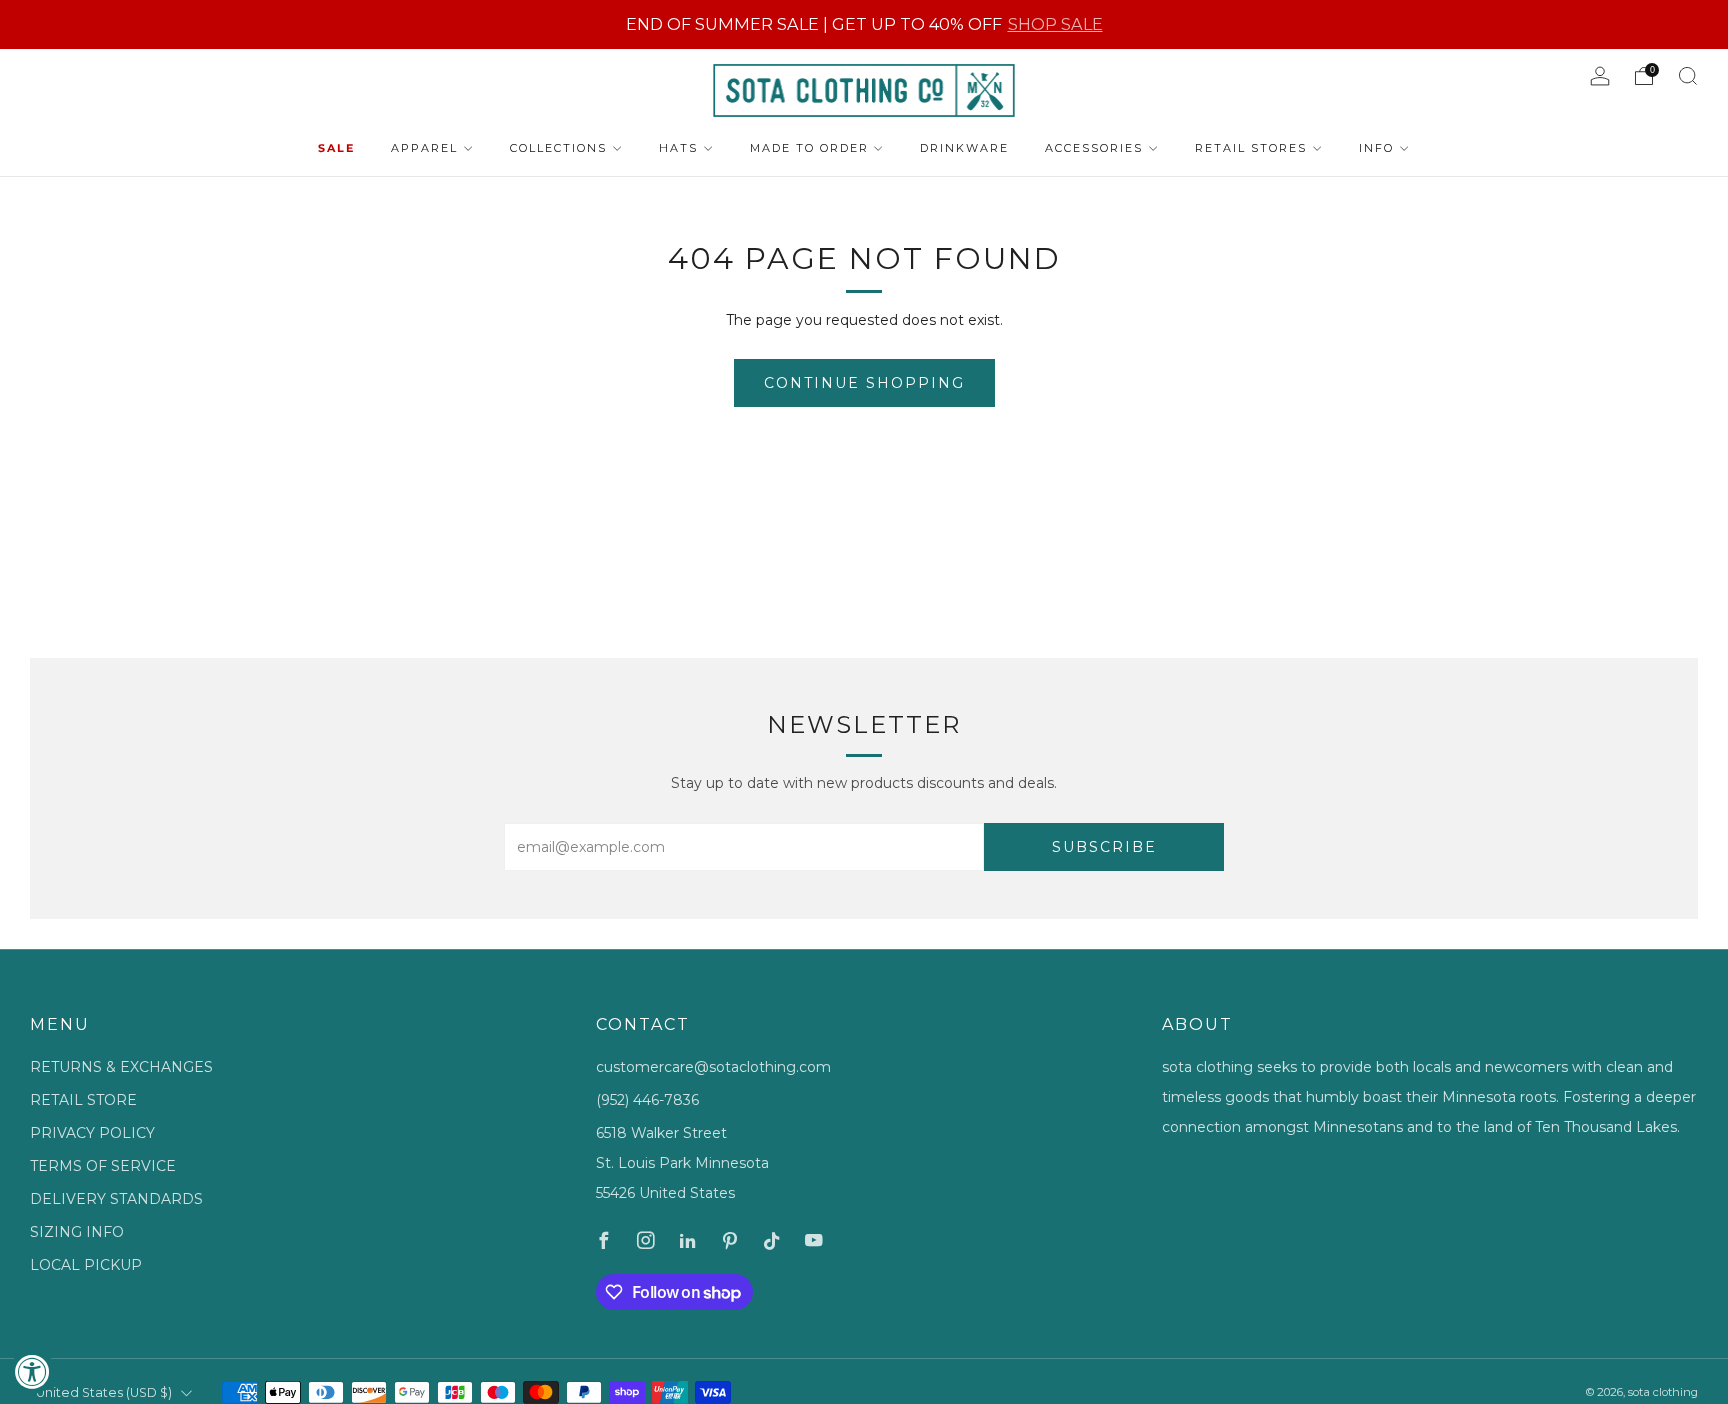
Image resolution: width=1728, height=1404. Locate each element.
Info (1376, 148)
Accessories (1094, 148)
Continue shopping (864, 383)
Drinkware (964, 148)
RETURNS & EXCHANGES (121, 1067)
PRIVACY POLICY (92, 1133)
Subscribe (1104, 847)
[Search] (1688, 76)
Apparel (424, 148)
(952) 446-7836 (647, 1100)
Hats (678, 148)
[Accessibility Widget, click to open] (32, 1371)
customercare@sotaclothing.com (713, 1067)
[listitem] (864, 24)
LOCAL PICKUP (86, 1265)
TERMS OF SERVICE (103, 1166)
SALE (336, 148)
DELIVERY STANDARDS (116, 1199)
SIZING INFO (77, 1232)
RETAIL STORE (83, 1100)
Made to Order (809, 148)
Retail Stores (1251, 148)
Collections (558, 148)
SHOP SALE (1055, 24)
